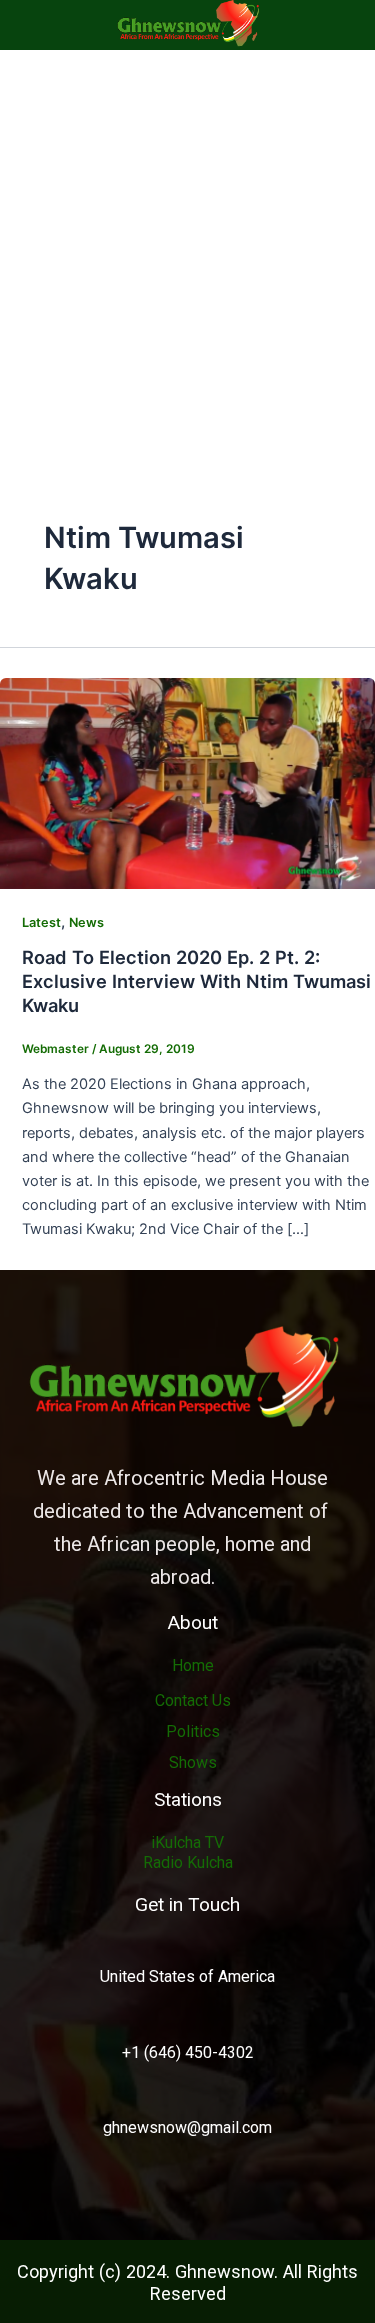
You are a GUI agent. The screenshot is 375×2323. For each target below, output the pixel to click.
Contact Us (193, 1700)
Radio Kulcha (188, 1862)
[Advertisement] (187, 247)
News (86, 922)
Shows (193, 1762)
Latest (41, 922)
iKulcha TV (187, 1842)
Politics (193, 1731)
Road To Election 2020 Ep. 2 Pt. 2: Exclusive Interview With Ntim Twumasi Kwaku (196, 980)
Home (193, 1665)
